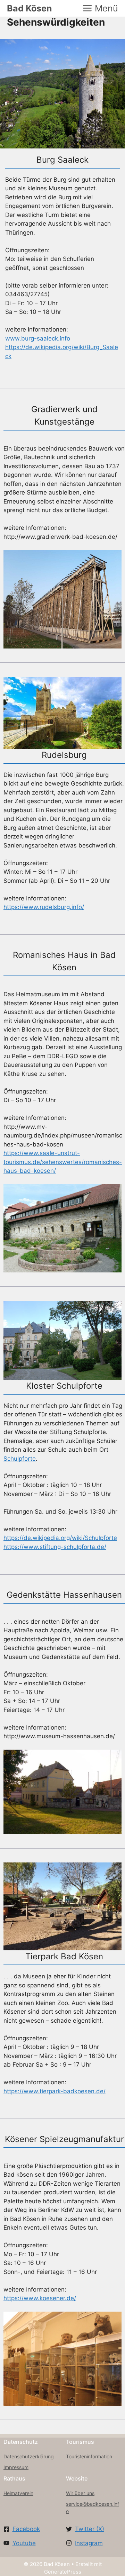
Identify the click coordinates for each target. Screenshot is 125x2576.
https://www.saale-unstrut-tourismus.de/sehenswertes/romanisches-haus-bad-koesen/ (63, 1162)
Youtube (24, 2543)
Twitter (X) (90, 2529)
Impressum (16, 2467)
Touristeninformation (89, 2456)
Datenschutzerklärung (29, 2456)
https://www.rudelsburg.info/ (44, 907)
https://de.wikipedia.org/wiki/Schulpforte (60, 1538)
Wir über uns (80, 2493)
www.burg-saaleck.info (38, 338)
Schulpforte (20, 1459)
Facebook (26, 2529)
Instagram (89, 2543)
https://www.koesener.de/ (40, 2298)
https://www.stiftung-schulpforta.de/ (55, 1547)
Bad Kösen (30, 8)
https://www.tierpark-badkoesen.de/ (55, 2091)
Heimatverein (18, 2493)
